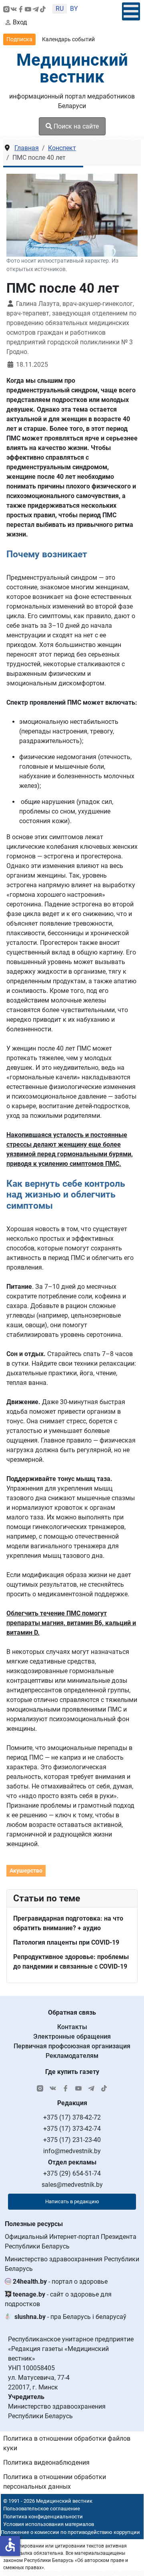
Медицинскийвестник (72, 68)
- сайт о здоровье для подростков (58, 2299)
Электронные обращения (72, 2036)
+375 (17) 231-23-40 (72, 2140)
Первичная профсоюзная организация (72, 2046)
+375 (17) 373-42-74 (72, 2129)
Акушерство (26, 1871)
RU (60, 9)
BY (74, 9)
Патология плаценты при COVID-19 (66, 1942)
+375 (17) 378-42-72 (72, 2117)
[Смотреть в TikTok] (43, 9)
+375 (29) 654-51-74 (72, 2173)
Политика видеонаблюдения (46, 2462)
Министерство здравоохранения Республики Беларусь (72, 2264)
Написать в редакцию (72, 2201)
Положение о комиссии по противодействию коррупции (70, 2532)
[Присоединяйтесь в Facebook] (21, 9)
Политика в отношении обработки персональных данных (55, 2482)
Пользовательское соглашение (42, 2509)
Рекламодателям (72, 2056)
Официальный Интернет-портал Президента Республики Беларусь (71, 2241)
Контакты (72, 2027)
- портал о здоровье (60, 2282)
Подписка (19, 39)
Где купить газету (72, 2072)
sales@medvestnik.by (72, 2185)
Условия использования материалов (49, 2524)
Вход (20, 22)
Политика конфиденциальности (43, 2517)
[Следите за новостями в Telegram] (36, 9)
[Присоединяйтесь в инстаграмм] (6, 9)
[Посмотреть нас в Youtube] (28, 9)
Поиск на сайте (75, 126)
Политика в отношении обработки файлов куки (67, 2443)
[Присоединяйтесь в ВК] (14, 9)
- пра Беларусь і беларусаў (70, 2317)
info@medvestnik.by (72, 2151)
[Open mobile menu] (131, 11)
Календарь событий (68, 39)
